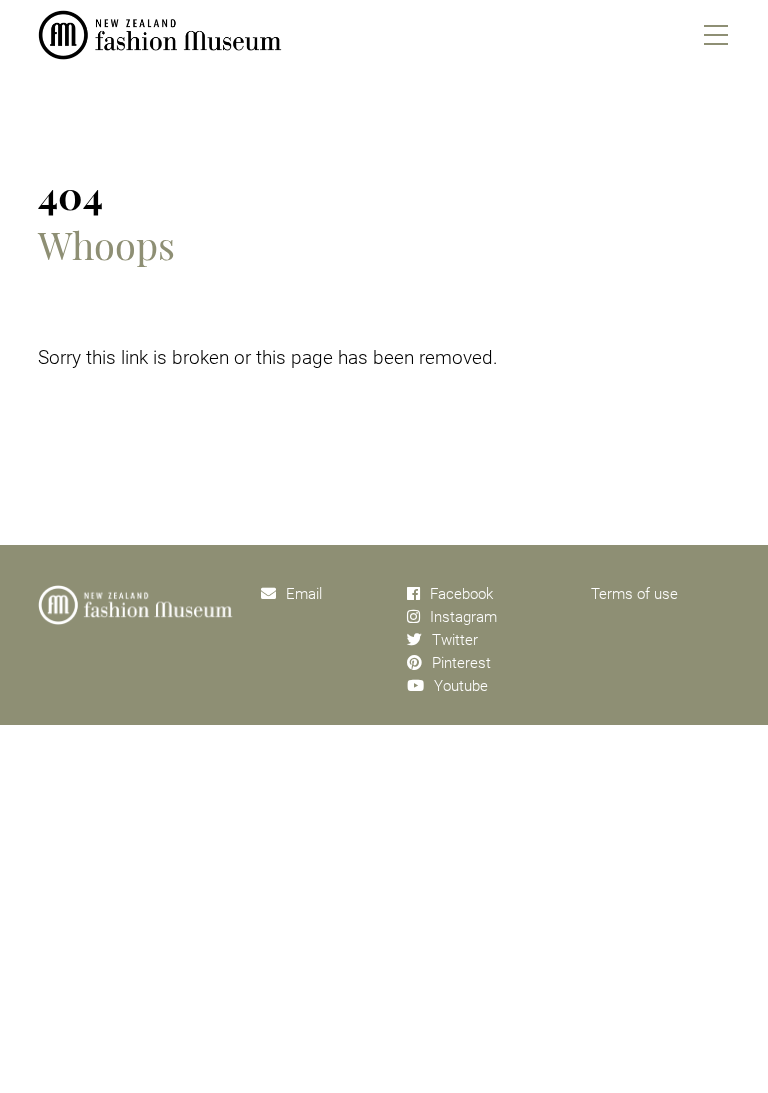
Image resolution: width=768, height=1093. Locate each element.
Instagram (463, 617)
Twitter (455, 640)
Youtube (461, 686)
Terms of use (634, 594)
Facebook (461, 594)
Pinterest (461, 663)
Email (304, 594)
